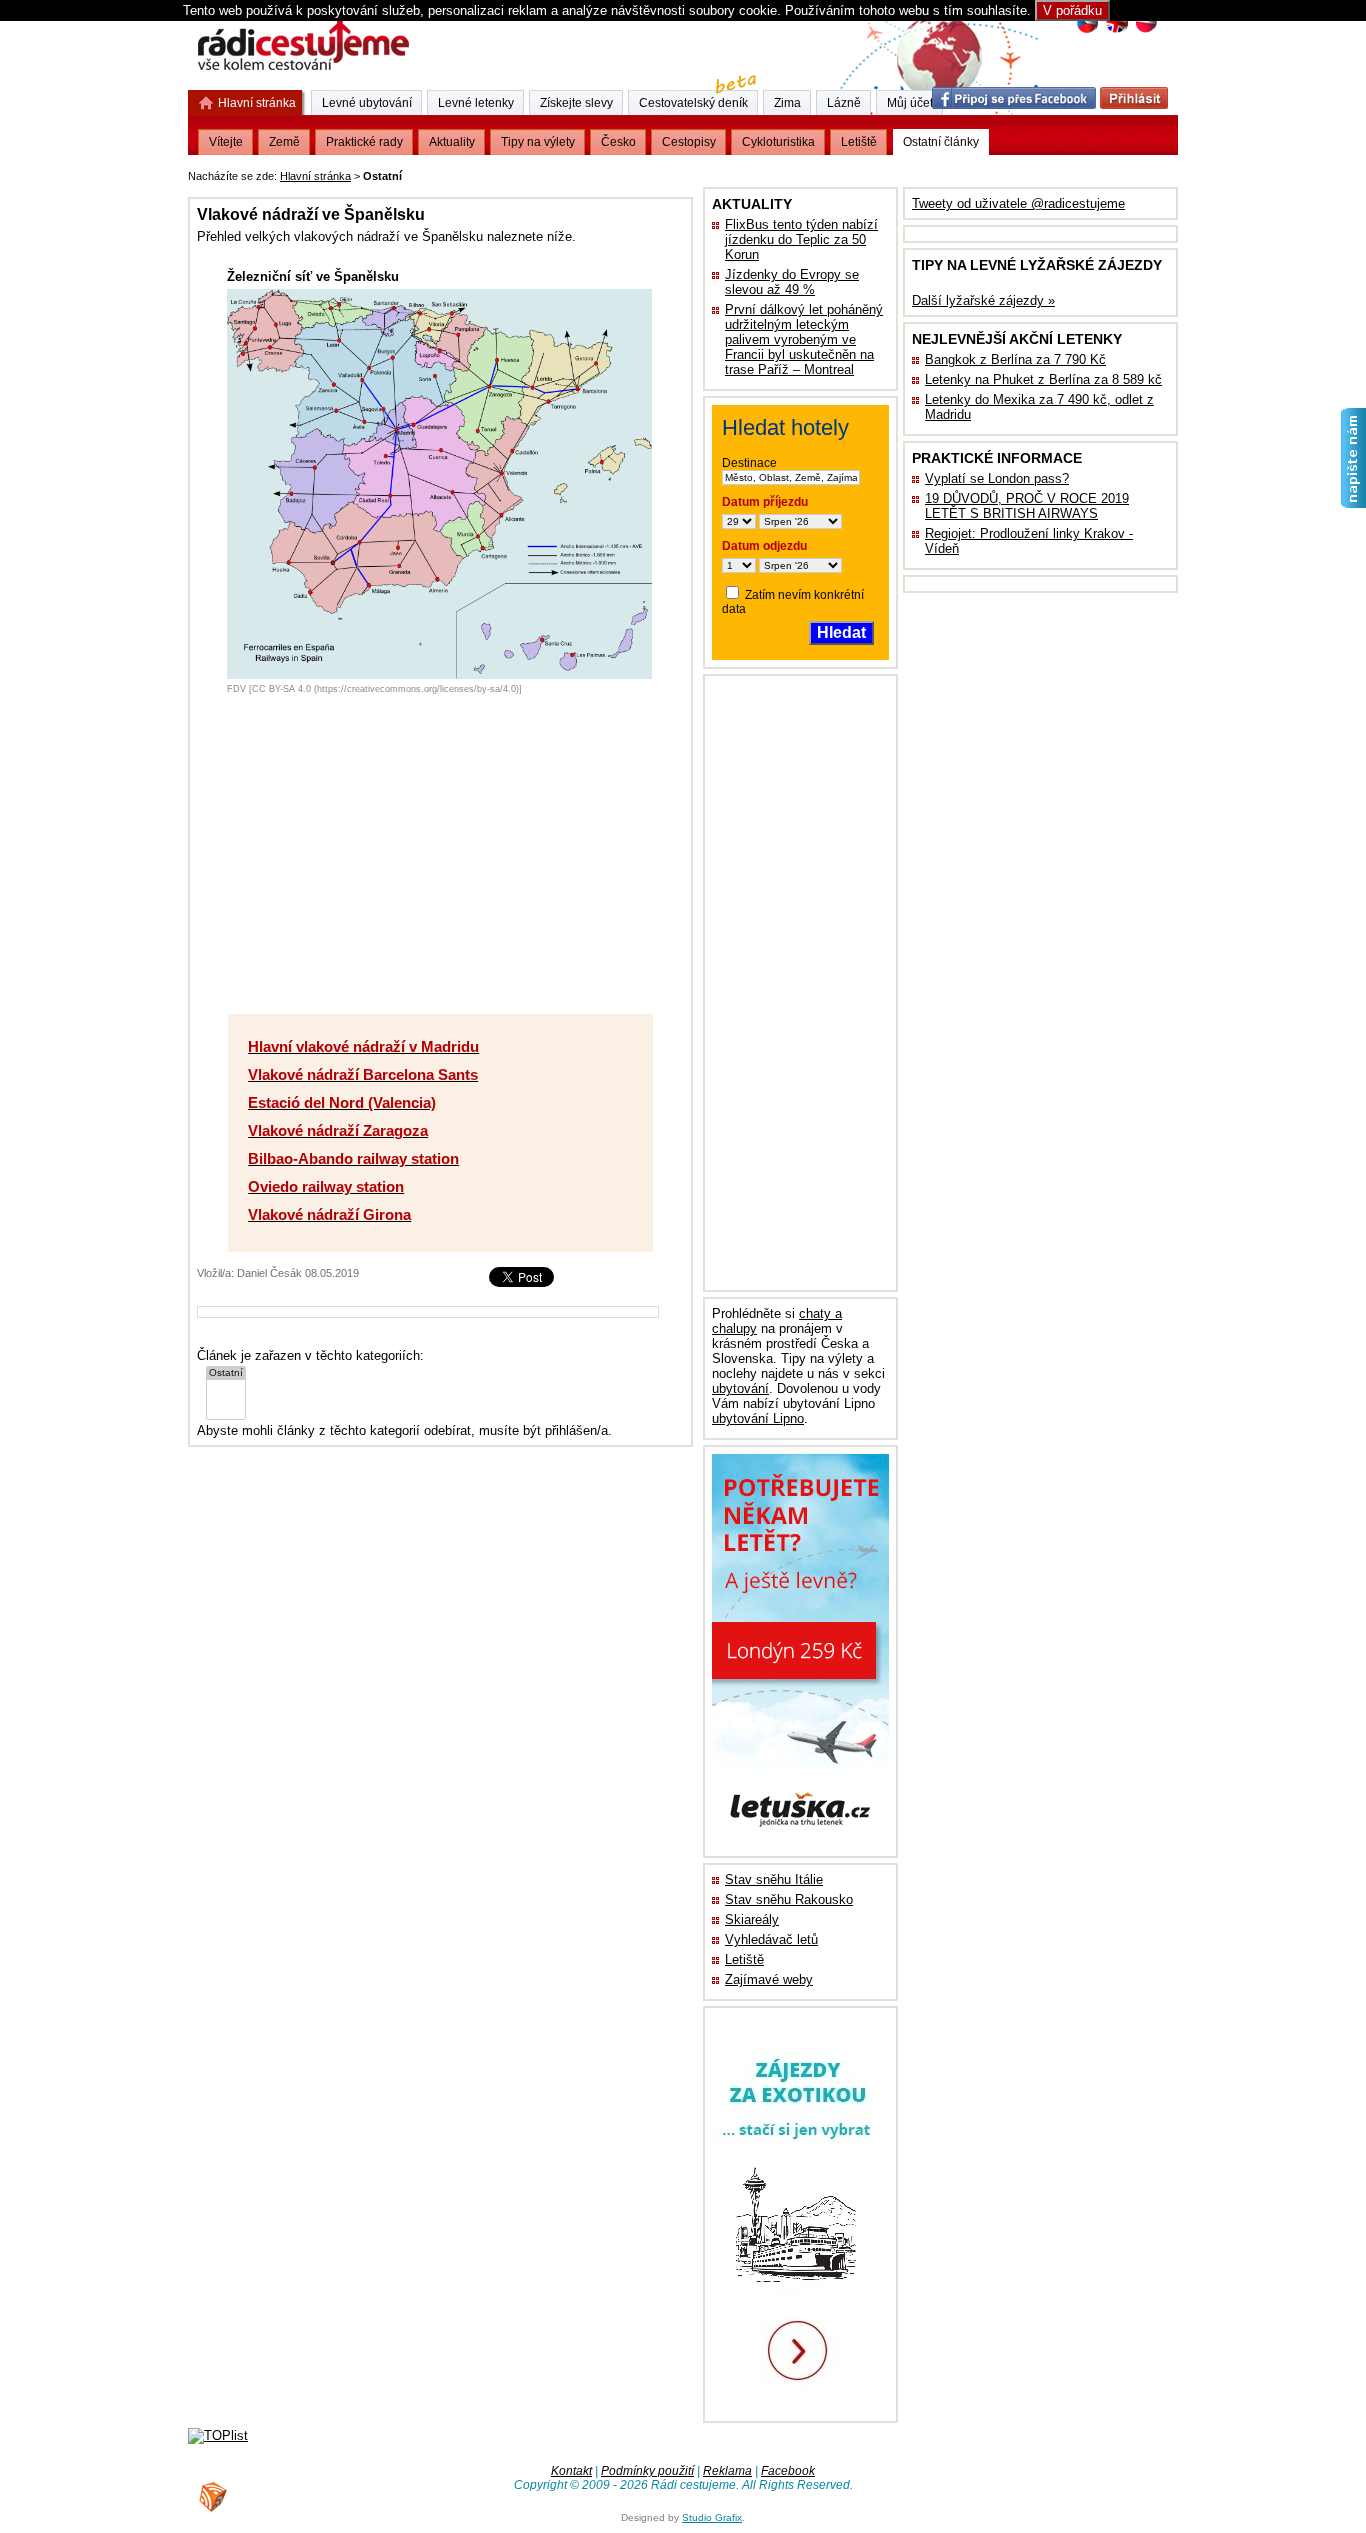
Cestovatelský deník (693, 103)
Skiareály (752, 1919)
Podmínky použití (647, 2471)
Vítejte (226, 142)
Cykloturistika (778, 142)
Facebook (788, 2471)
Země (284, 142)
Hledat (841, 632)
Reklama (727, 2471)
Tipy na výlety (538, 142)
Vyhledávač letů (771, 1939)
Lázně (844, 103)
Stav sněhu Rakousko (789, 1899)
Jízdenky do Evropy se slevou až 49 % (792, 282)
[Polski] (1145, 30)
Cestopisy (689, 142)
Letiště (744, 1959)
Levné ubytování (367, 103)
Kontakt (571, 2471)
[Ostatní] (226, 1373)
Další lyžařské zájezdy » (983, 300)
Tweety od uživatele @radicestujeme (1018, 203)
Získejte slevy (576, 103)
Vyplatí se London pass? (997, 478)
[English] (1116, 30)
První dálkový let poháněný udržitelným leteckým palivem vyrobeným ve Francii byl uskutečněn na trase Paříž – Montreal (804, 339)
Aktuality (452, 142)
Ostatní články (941, 142)
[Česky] (1087, 30)
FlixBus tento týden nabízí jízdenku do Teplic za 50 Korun (801, 239)
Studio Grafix (712, 2517)
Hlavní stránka (315, 176)
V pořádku (1072, 10)
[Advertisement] (654, 172)
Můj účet (910, 103)
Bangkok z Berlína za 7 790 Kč (1015, 359)
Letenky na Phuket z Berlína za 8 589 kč (1043, 379)
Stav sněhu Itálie (774, 1879)
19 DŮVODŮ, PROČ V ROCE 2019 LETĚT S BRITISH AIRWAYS (1027, 506)
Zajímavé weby (769, 1979)
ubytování (740, 1388)
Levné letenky (476, 103)
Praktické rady (364, 142)
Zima (787, 103)
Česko (618, 142)
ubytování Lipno (758, 1418)
